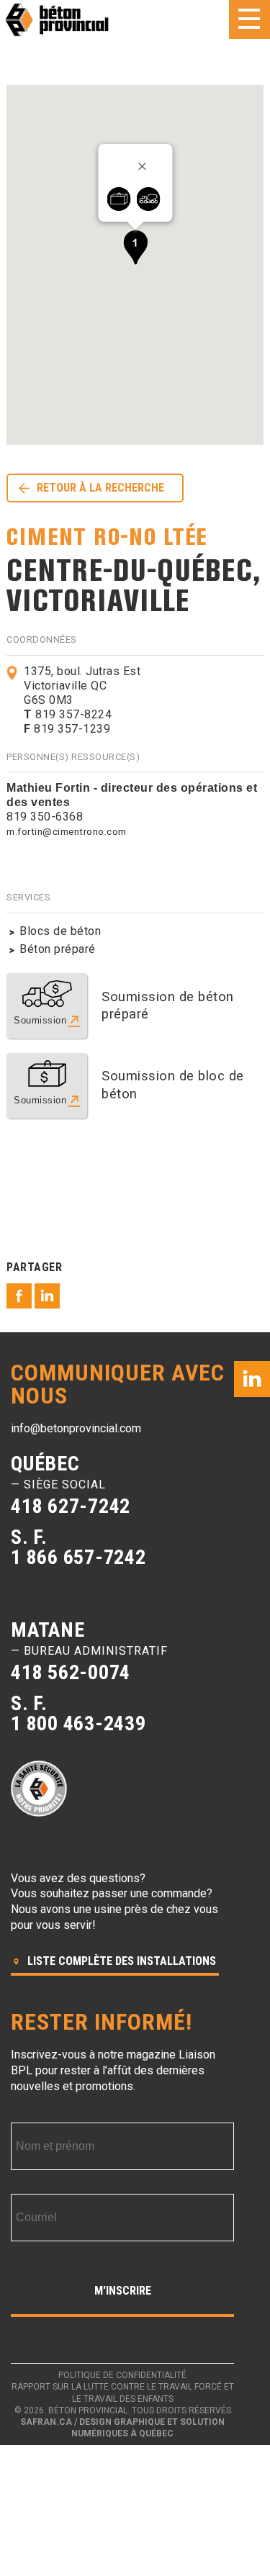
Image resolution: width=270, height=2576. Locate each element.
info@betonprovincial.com (76, 1428)
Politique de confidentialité (122, 2375)
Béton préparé (58, 949)
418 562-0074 (71, 1672)
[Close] (147, 166)
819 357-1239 (67, 729)
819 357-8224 (68, 714)
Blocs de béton (60, 931)
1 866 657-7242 (78, 1557)
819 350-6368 (45, 817)
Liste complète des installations (120, 1961)
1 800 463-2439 (78, 1723)
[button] (135, 247)
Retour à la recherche (100, 488)
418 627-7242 (71, 1506)
